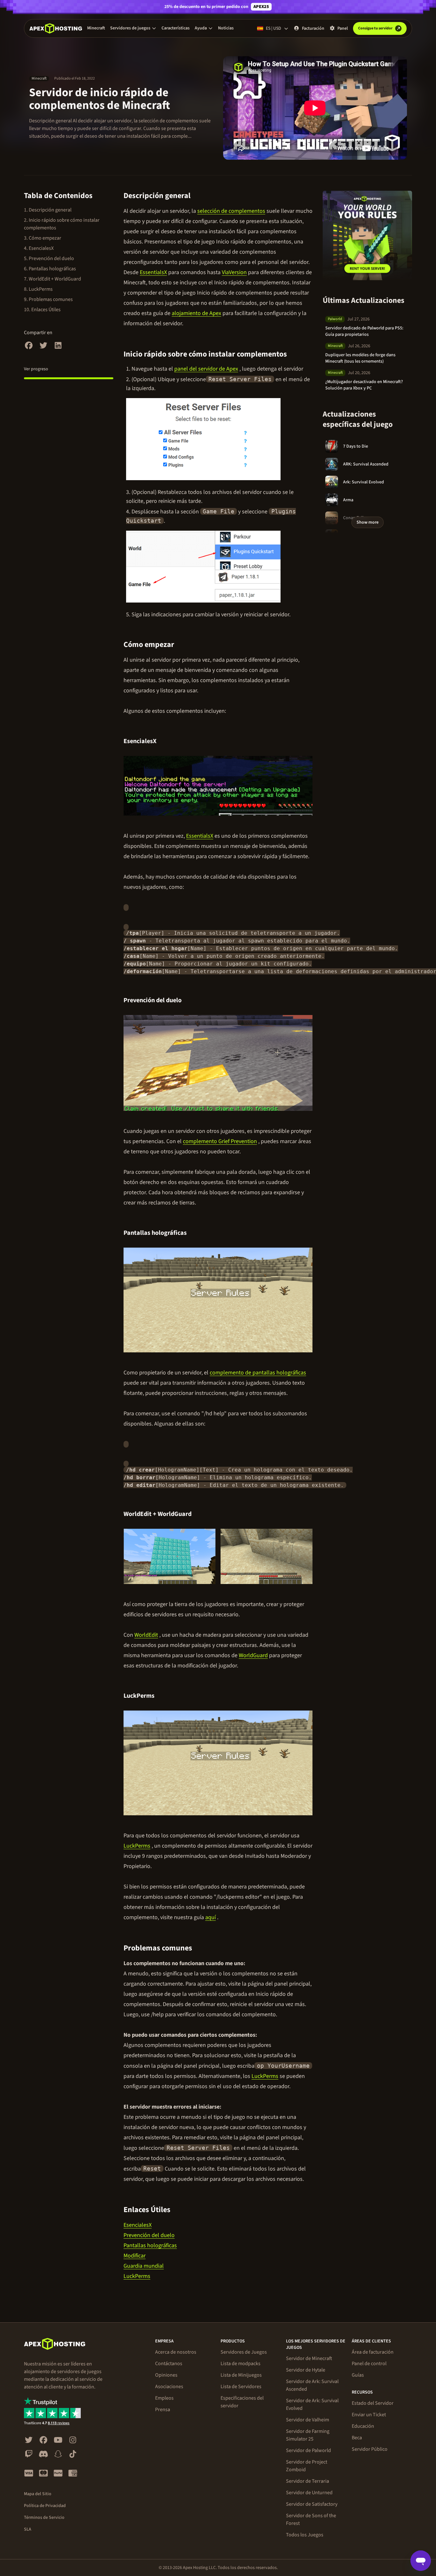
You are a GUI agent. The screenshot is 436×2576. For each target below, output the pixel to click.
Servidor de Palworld (308, 2450)
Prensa (163, 2410)
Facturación (313, 28)
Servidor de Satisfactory (312, 2504)
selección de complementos (231, 211)
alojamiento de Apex (196, 313)
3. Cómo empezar (43, 238)
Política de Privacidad (45, 2506)
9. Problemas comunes (48, 299)
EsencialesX (138, 2225)
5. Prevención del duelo (49, 258)
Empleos (164, 2398)
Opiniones (166, 2375)
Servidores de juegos (130, 28)
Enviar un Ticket (369, 2415)
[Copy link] (198, 196)
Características (176, 28)
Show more (368, 522)
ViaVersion (234, 272)
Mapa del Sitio (38, 2494)
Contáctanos (169, 2364)
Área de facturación (373, 2352)
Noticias (226, 28)
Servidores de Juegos (244, 2352)
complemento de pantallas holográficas (258, 1373)
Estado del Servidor (373, 2403)
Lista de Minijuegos (241, 2375)
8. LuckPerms (38, 289)
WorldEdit (146, 1635)
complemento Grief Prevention (220, 1141)
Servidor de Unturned (309, 2493)
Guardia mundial (144, 2266)
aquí (210, 1917)
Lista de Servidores (241, 2387)
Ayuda (201, 28)
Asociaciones (169, 2387)
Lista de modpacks (241, 2364)
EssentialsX (153, 272)
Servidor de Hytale (306, 2370)
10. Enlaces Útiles (42, 310)
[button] (133, 28)
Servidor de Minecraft (309, 2358)
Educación (363, 2426)
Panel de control (369, 2364)
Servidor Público (370, 2449)
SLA (28, 2529)
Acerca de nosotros (176, 2352)
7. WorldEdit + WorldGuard (53, 279)
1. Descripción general (48, 210)
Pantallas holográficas (150, 2245)
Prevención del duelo (149, 2235)
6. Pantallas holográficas (50, 269)
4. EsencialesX (39, 248)
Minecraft (96, 28)
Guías (358, 2375)
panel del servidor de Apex (206, 369)
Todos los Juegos (305, 2535)
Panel (343, 28)
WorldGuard (253, 1655)
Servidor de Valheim (308, 2420)
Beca (357, 2438)
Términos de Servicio (44, 2518)
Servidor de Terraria (308, 2481)
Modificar (135, 2256)
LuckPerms (137, 1846)
